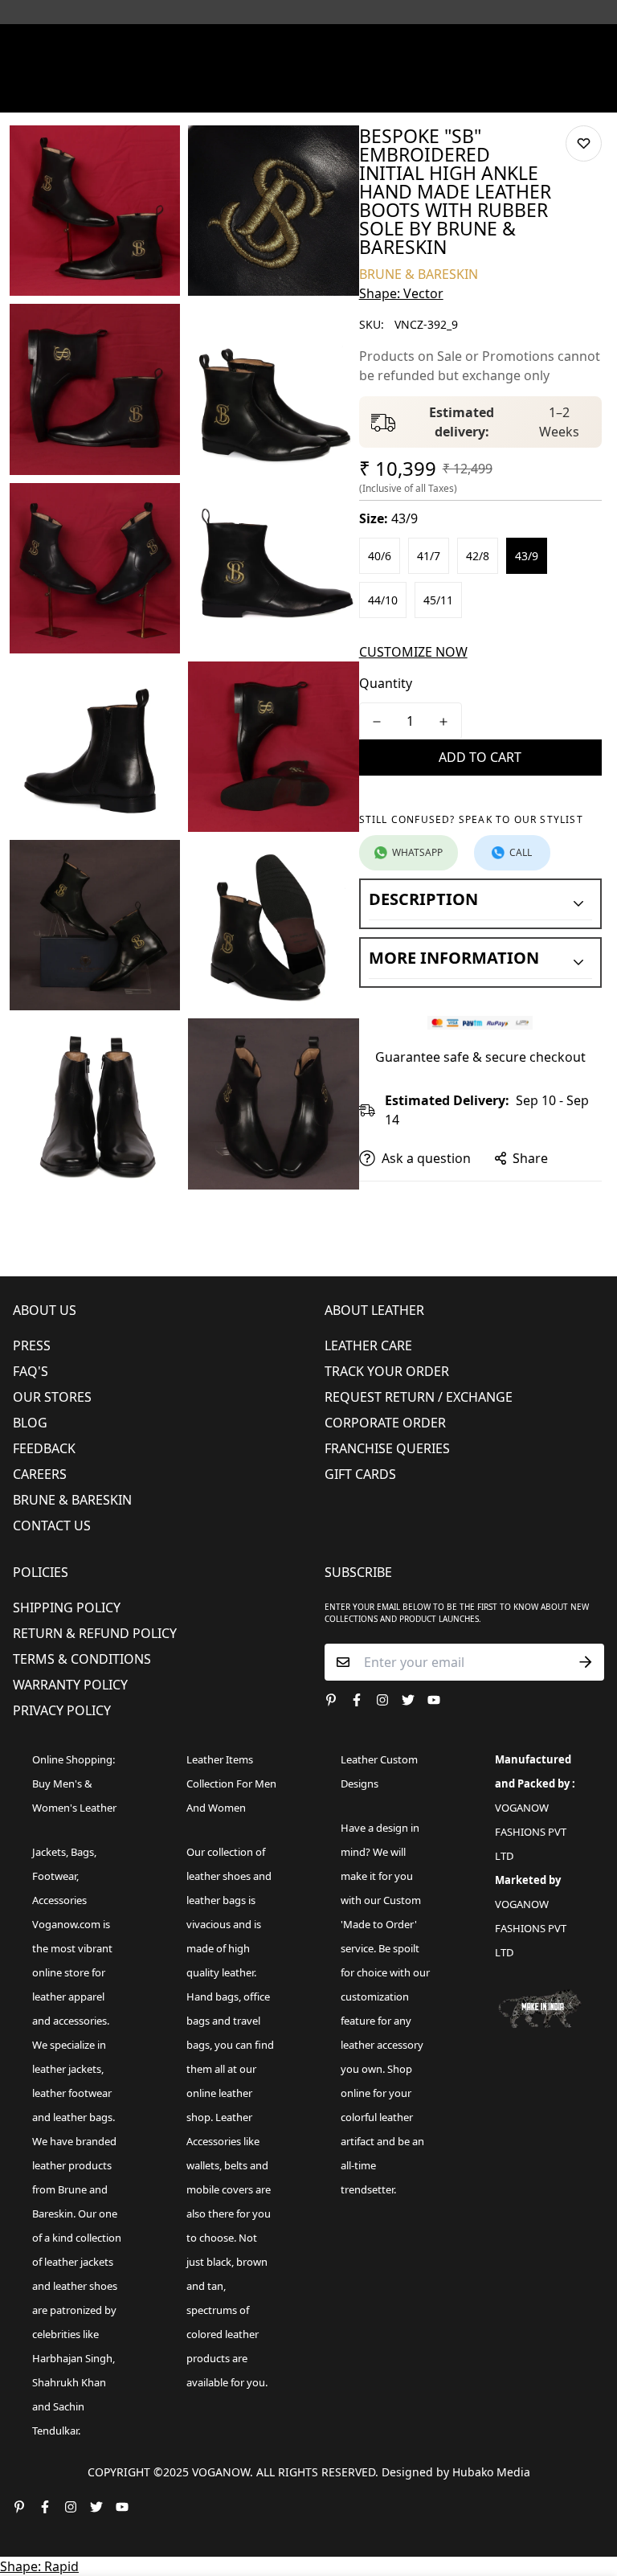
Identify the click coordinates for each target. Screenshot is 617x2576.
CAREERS (40, 1474)
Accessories (59, 1900)
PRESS (32, 1345)
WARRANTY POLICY (70, 1685)
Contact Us (52, 1526)
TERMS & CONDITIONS (82, 1659)
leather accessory (382, 2045)
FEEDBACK (44, 1448)
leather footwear (72, 2093)
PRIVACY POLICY (62, 1710)
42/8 (478, 556)
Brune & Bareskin (72, 1500)
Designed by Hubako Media (456, 2472)
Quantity (386, 683)
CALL (521, 852)
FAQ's (31, 1371)
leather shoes (219, 1876)
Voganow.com (66, 1924)
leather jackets (79, 2262)
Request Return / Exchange (419, 1397)
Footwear (54, 1876)
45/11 (438, 600)
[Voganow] (308, 44)
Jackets (49, 1852)
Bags (82, 1852)
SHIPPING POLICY (67, 1607)
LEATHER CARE (368, 1345)
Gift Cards (360, 1474)
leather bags (83, 2117)
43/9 (527, 556)
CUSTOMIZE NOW (413, 652)
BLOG (30, 1423)
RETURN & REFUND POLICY (95, 1633)
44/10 (383, 600)
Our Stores (52, 1397)
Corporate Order (385, 1423)
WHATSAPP (417, 852)
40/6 (380, 556)
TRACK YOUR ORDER (387, 1371)
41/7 (429, 556)
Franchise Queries (387, 1448)
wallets (203, 2165)
